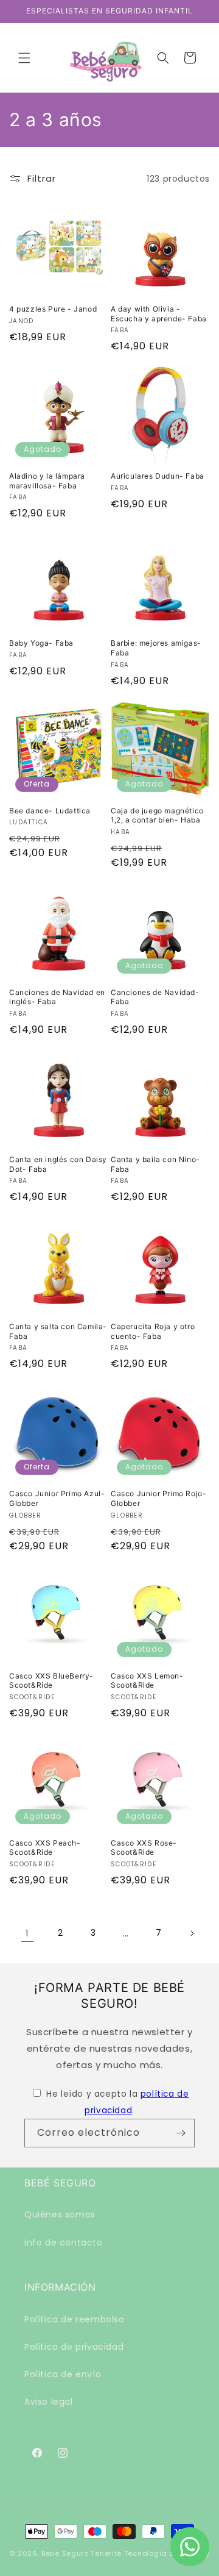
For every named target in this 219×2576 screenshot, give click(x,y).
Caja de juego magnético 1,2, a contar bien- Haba (157, 815)
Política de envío (63, 2374)
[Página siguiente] (192, 1933)
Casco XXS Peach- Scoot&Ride (45, 1848)
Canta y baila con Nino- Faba (155, 1164)
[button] (24, 58)
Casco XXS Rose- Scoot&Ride (144, 1848)
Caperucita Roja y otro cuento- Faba (153, 1331)
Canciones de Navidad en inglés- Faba (57, 997)
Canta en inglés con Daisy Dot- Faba (58, 1164)
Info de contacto (64, 2242)
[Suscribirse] (181, 2133)
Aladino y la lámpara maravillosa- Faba (47, 481)
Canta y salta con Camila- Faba (58, 1331)
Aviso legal (49, 2402)
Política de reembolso (75, 2319)
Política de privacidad (74, 2347)
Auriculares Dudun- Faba (158, 476)
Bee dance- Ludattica (50, 811)
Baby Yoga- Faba (41, 643)
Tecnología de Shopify (167, 2553)
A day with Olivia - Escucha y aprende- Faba (159, 314)
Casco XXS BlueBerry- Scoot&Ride (51, 1681)
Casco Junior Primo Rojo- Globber (158, 1498)
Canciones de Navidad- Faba (155, 997)
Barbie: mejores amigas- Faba (156, 648)
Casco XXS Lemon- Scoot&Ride (147, 1681)
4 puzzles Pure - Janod (53, 309)
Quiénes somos (60, 2214)
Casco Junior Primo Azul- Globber (57, 1498)
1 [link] (27, 1933)
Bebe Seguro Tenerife (82, 2553)
